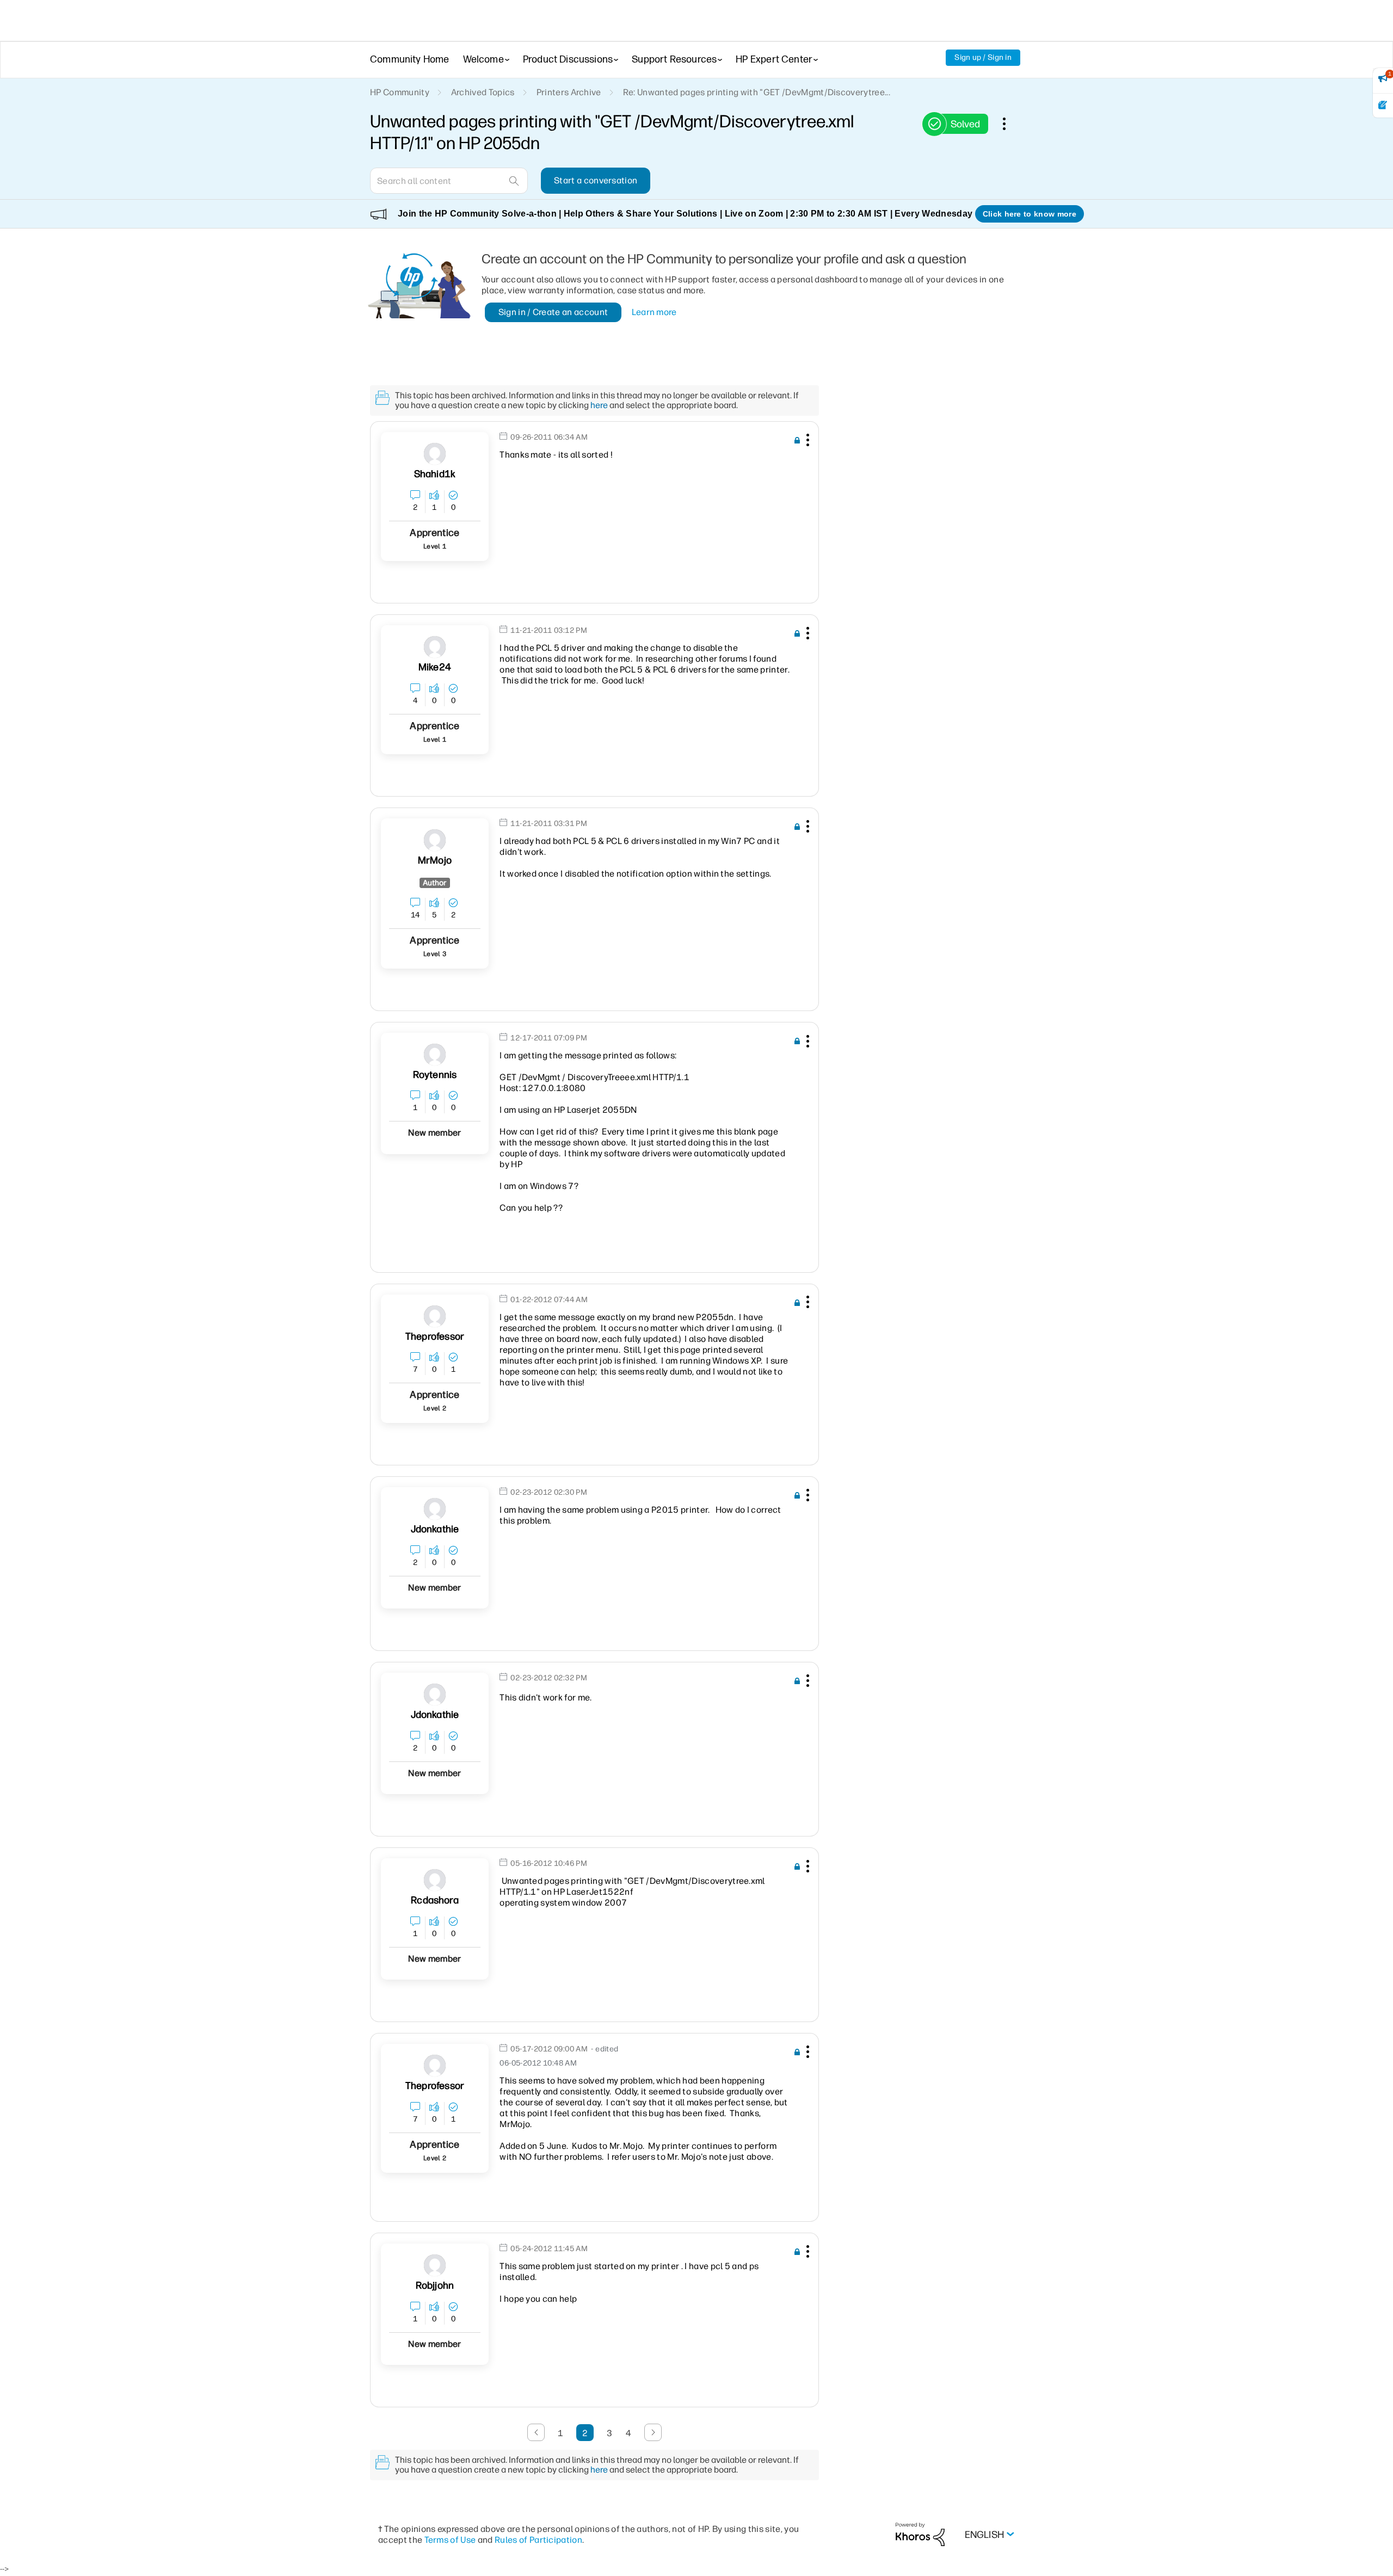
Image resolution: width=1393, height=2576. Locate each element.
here (599, 405)
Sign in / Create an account (553, 312)
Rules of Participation (538, 2540)
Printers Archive (569, 92)
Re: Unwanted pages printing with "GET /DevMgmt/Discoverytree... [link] (757, 92)
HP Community (400, 92)
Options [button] (1010, 124)
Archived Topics (483, 92)
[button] (806, 442)
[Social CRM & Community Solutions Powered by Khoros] (920, 2534)
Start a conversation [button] (596, 180)
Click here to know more (1030, 214)
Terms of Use (450, 2540)
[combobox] (449, 181)
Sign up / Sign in (983, 57)
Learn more (654, 312)
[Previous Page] (536, 2432)
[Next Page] (653, 2432)
